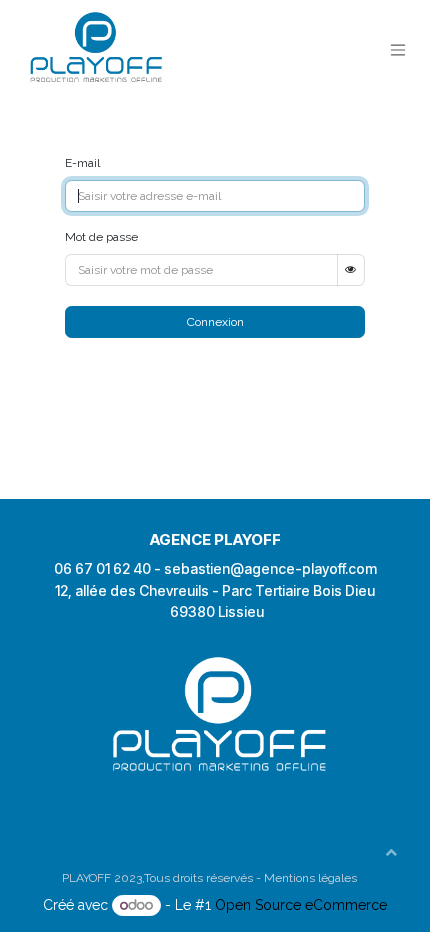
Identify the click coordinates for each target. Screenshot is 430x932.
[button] (391, 852)
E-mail (82, 163)
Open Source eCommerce (301, 905)
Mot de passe (101, 237)
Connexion (215, 322)
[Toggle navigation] (398, 50)
